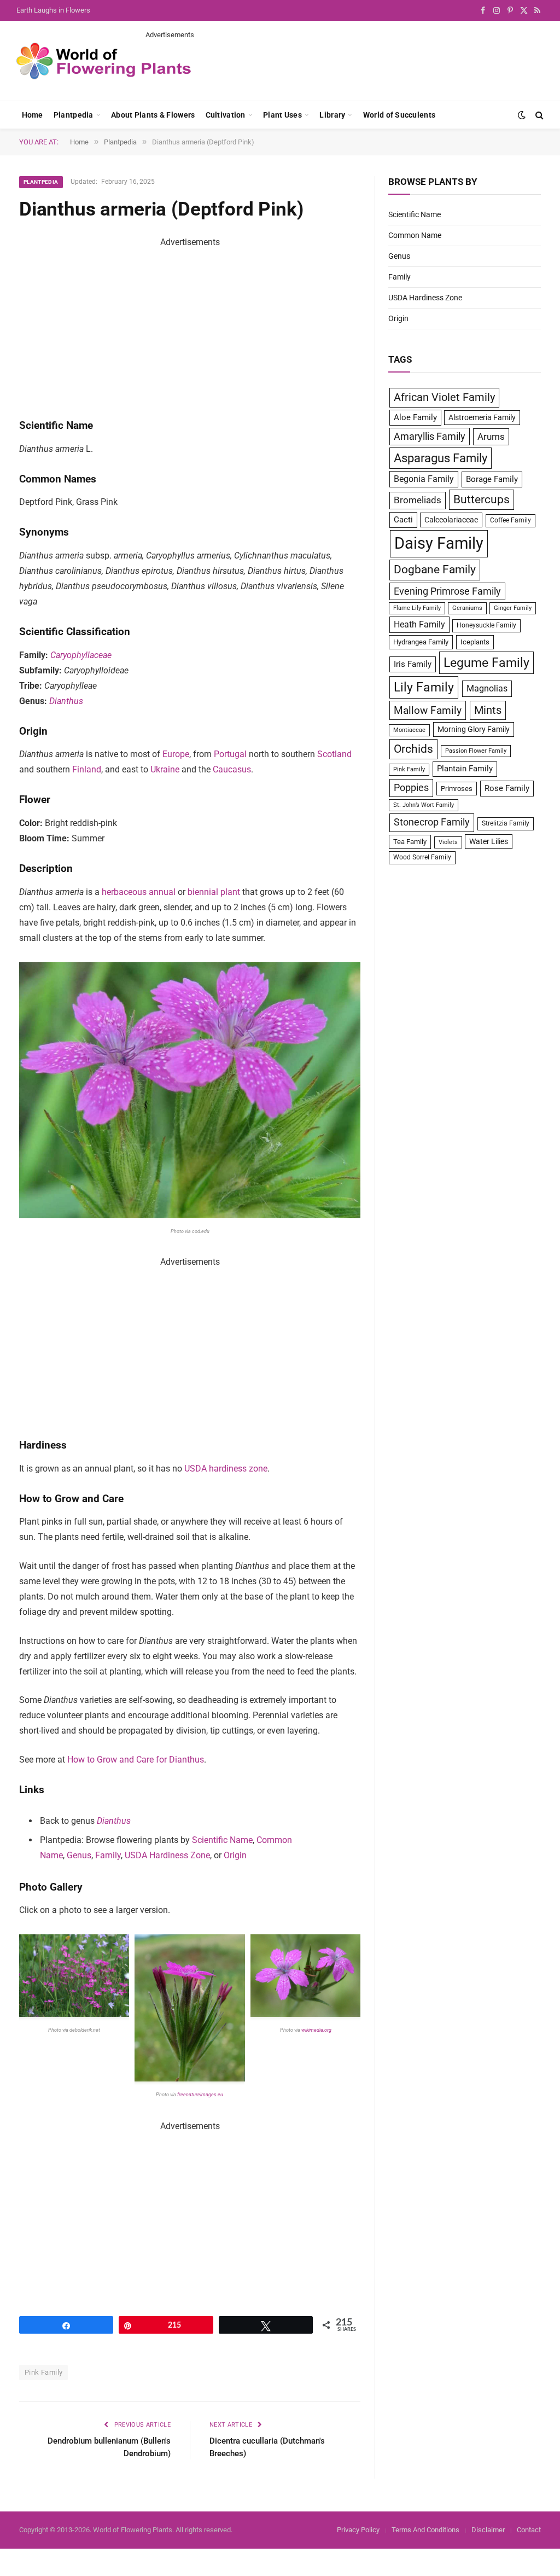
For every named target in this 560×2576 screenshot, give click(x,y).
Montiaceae (409, 730)
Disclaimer (488, 2530)
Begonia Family (424, 479)
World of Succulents (399, 115)
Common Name (415, 235)
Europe (176, 754)
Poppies (411, 788)
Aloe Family (415, 417)
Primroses (457, 789)
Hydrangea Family (421, 642)
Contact (529, 2530)
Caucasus (232, 769)
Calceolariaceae (451, 520)
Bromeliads (418, 500)
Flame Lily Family (417, 608)
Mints (488, 710)
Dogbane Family (435, 569)
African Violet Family (444, 397)
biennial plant (214, 892)
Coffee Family (511, 520)
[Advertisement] (345, 65)
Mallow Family (428, 710)
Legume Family (486, 662)
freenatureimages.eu (201, 2095)
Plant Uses (282, 115)
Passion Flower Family (476, 751)
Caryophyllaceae (81, 655)
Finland (87, 769)
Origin (235, 1855)
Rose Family (507, 788)
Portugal (230, 754)
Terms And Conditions (425, 2530)
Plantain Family (465, 769)
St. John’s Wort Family (424, 805)
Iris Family (413, 664)
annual (162, 892)
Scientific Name (222, 1840)
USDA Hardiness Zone (167, 1855)
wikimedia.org (316, 2030)
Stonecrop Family (432, 822)
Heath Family (419, 624)
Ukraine (165, 769)
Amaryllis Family (430, 437)
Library (332, 115)
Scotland (334, 754)
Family (108, 1855)
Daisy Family (439, 543)
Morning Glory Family (474, 729)
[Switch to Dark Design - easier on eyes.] (522, 115)
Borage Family (492, 479)
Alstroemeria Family (482, 417)
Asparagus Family (441, 458)
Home (33, 115)
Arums (491, 437)
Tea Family (410, 842)
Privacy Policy (358, 2530)
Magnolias (487, 688)
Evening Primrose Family (447, 591)
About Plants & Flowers (153, 115)
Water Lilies (489, 841)
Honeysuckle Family (486, 625)
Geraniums (467, 608)
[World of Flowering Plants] (104, 61)
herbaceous (124, 892)
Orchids (413, 749)
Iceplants (475, 642)
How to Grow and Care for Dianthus (136, 1760)
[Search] (538, 115)
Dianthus (66, 701)
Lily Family (424, 687)
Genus (79, 1855)
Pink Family (43, 2372)
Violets (448, 842)
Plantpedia (74, 115)
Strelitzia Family (506, 823)
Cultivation (226, 115)
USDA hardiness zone (226, 1469)
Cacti (403, 520)
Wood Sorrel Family (422, 857)
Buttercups (482, 499)
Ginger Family (513, 608)
